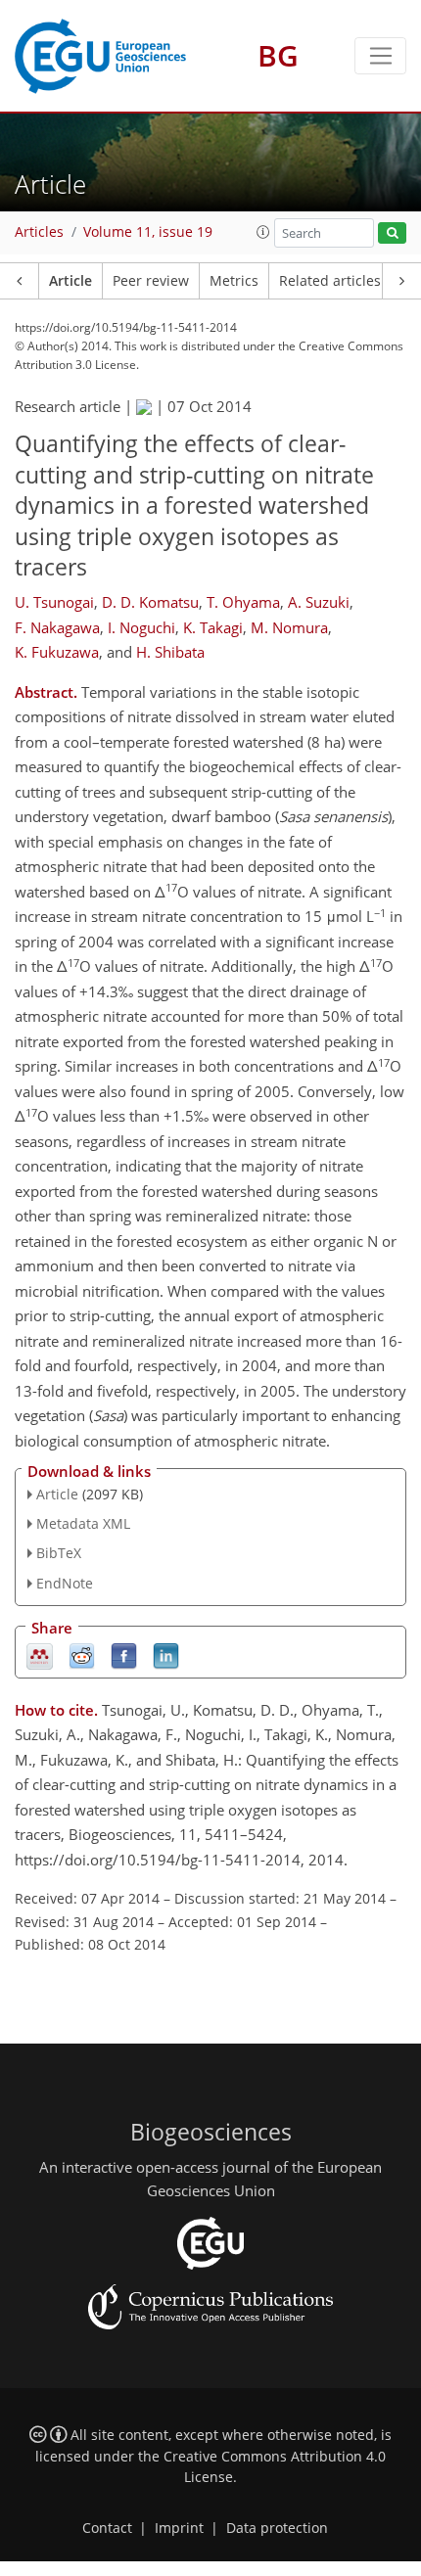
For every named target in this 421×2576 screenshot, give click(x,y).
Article (70, 281)
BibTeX (59, 1553)
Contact (107, 2528)
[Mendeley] (40, 1655)
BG (278, 55)
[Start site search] (392, 233)
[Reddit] (82, 1655)
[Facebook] (124, 1655)
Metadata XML (83, 1523)
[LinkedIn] (166, 1655)
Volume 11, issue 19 (148, 232)
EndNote (65, 1583)
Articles (39, 232)
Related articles (330, 281)
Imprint (179, 2528)
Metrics (234, 281)
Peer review (151, 281)
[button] (263, 232)
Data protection (277, 2528)
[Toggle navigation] (380, 56)
